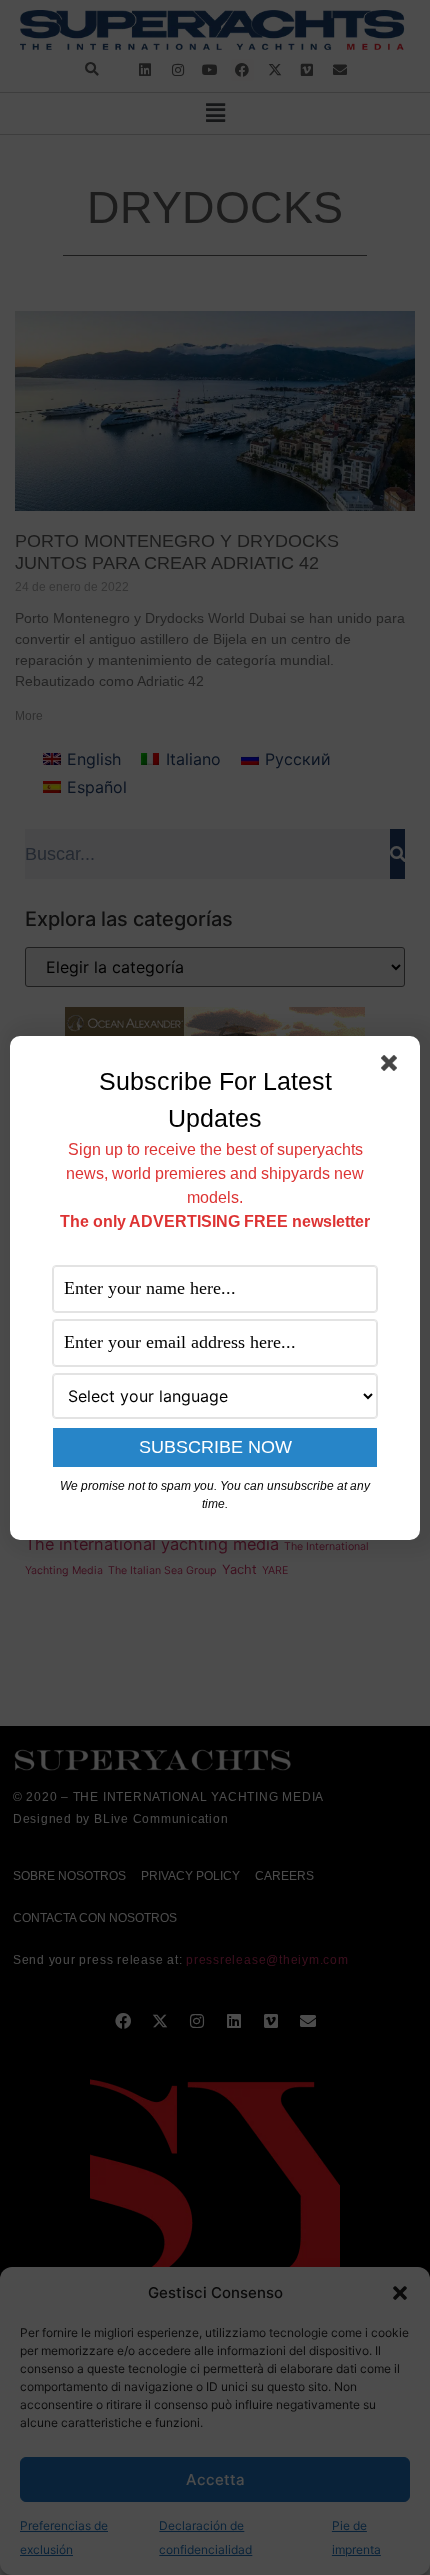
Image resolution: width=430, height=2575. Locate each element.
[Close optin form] (393, 1067)
